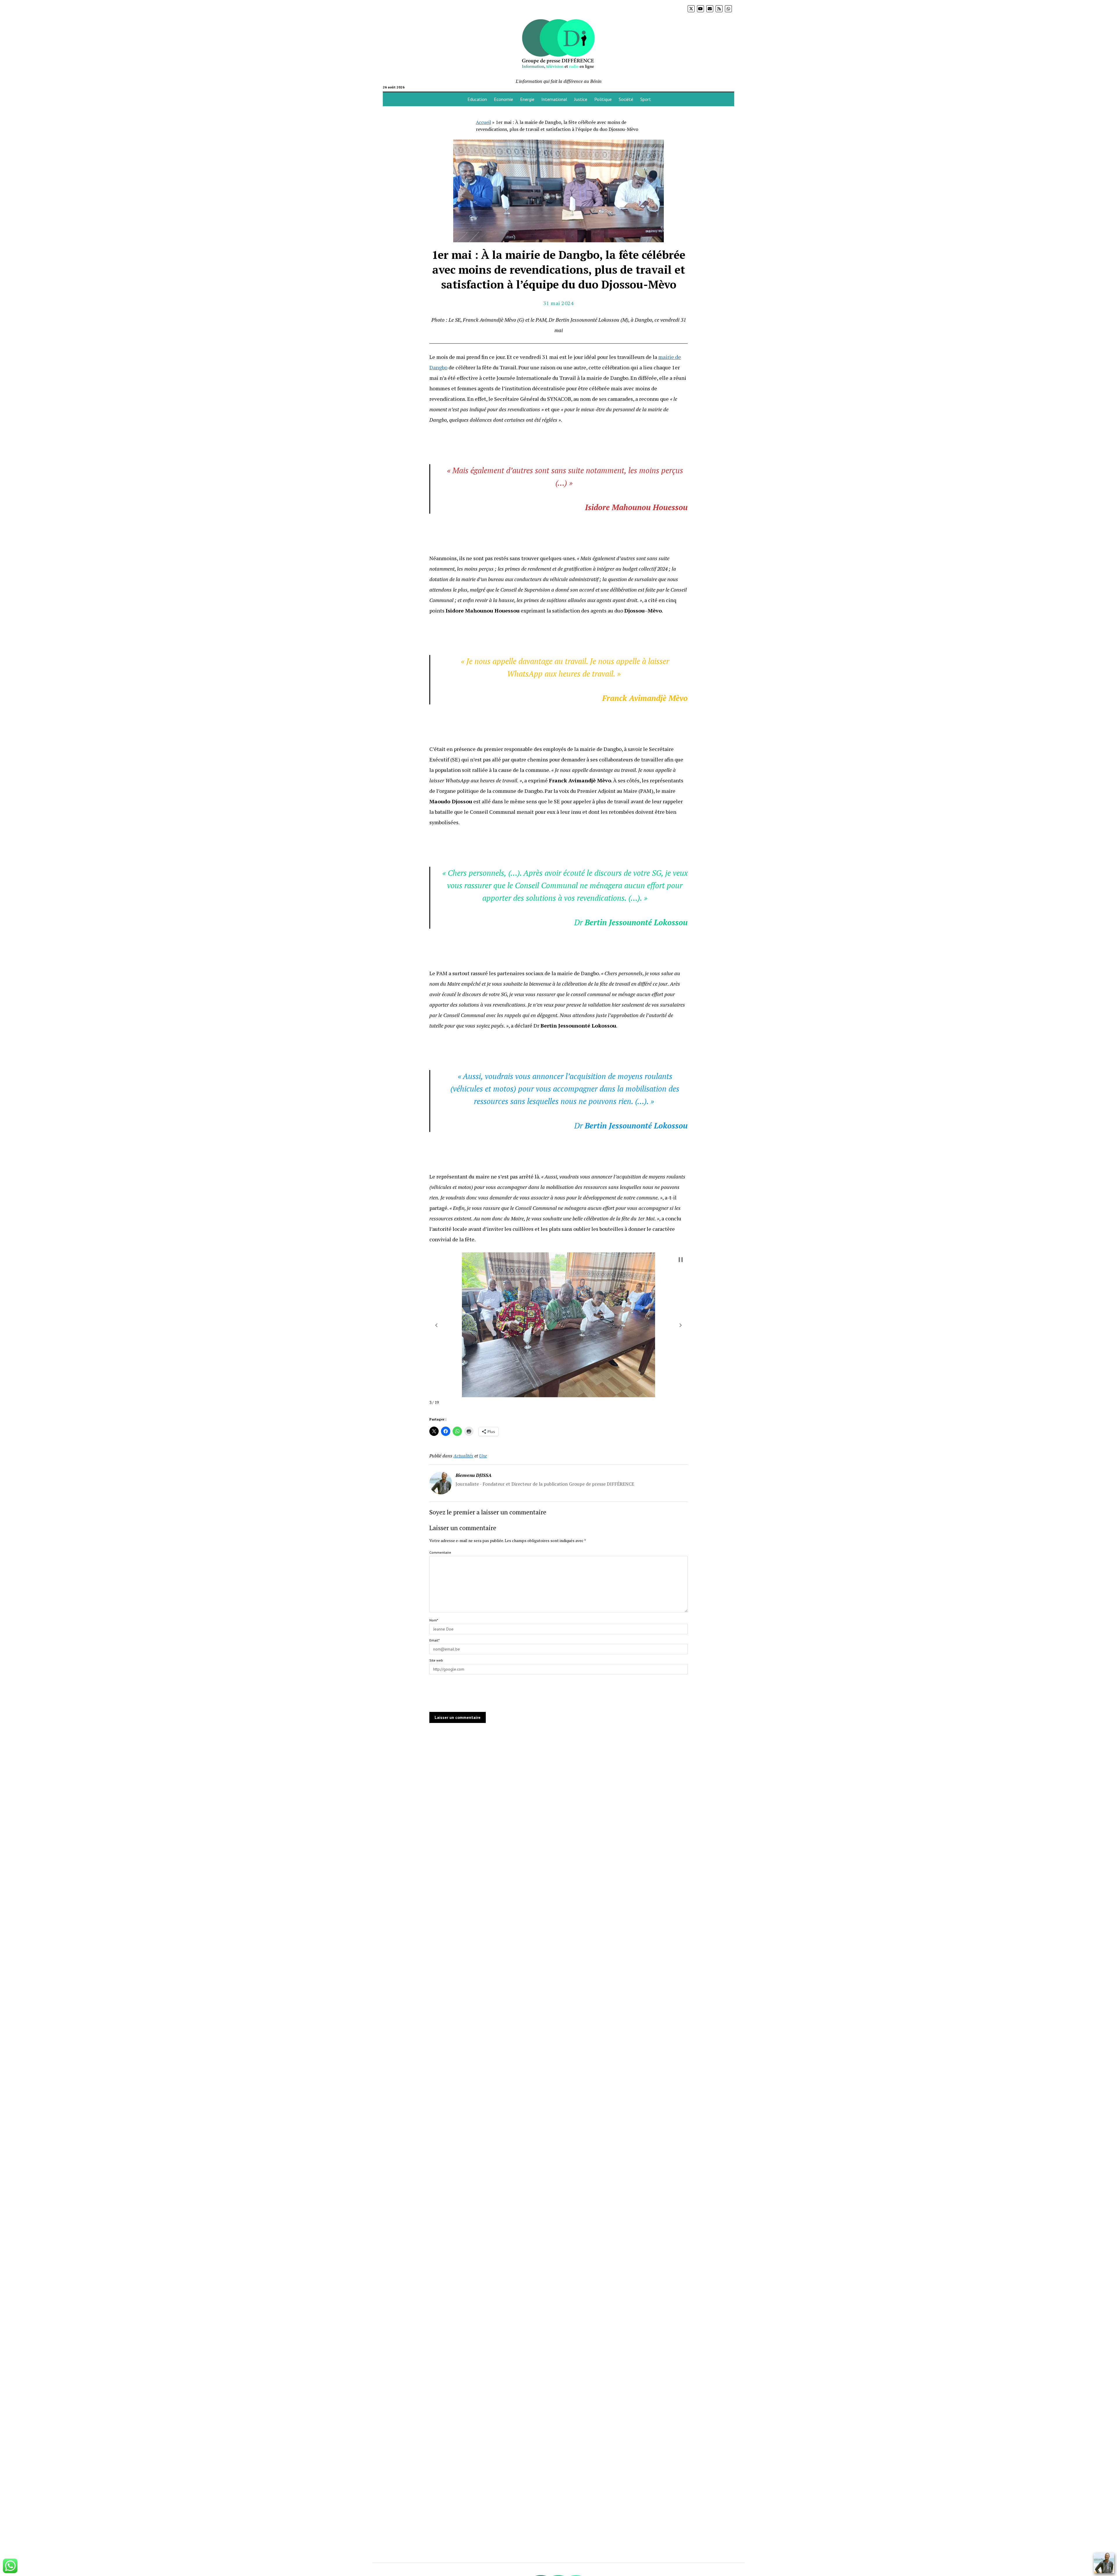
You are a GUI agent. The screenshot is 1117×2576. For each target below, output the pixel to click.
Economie (504, 99)
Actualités (463, 1456)
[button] (436, 1325)
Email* (434, 1640)
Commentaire (440, 1552)
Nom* (434, 1620)
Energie (527, 99)
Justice (581, 99)
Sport (646, 99)
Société (626, 99)
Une (483, 1456)
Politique (603, 99)
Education (477, 99)
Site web (436, 1660)
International (554, 99)
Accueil (483, 122)
